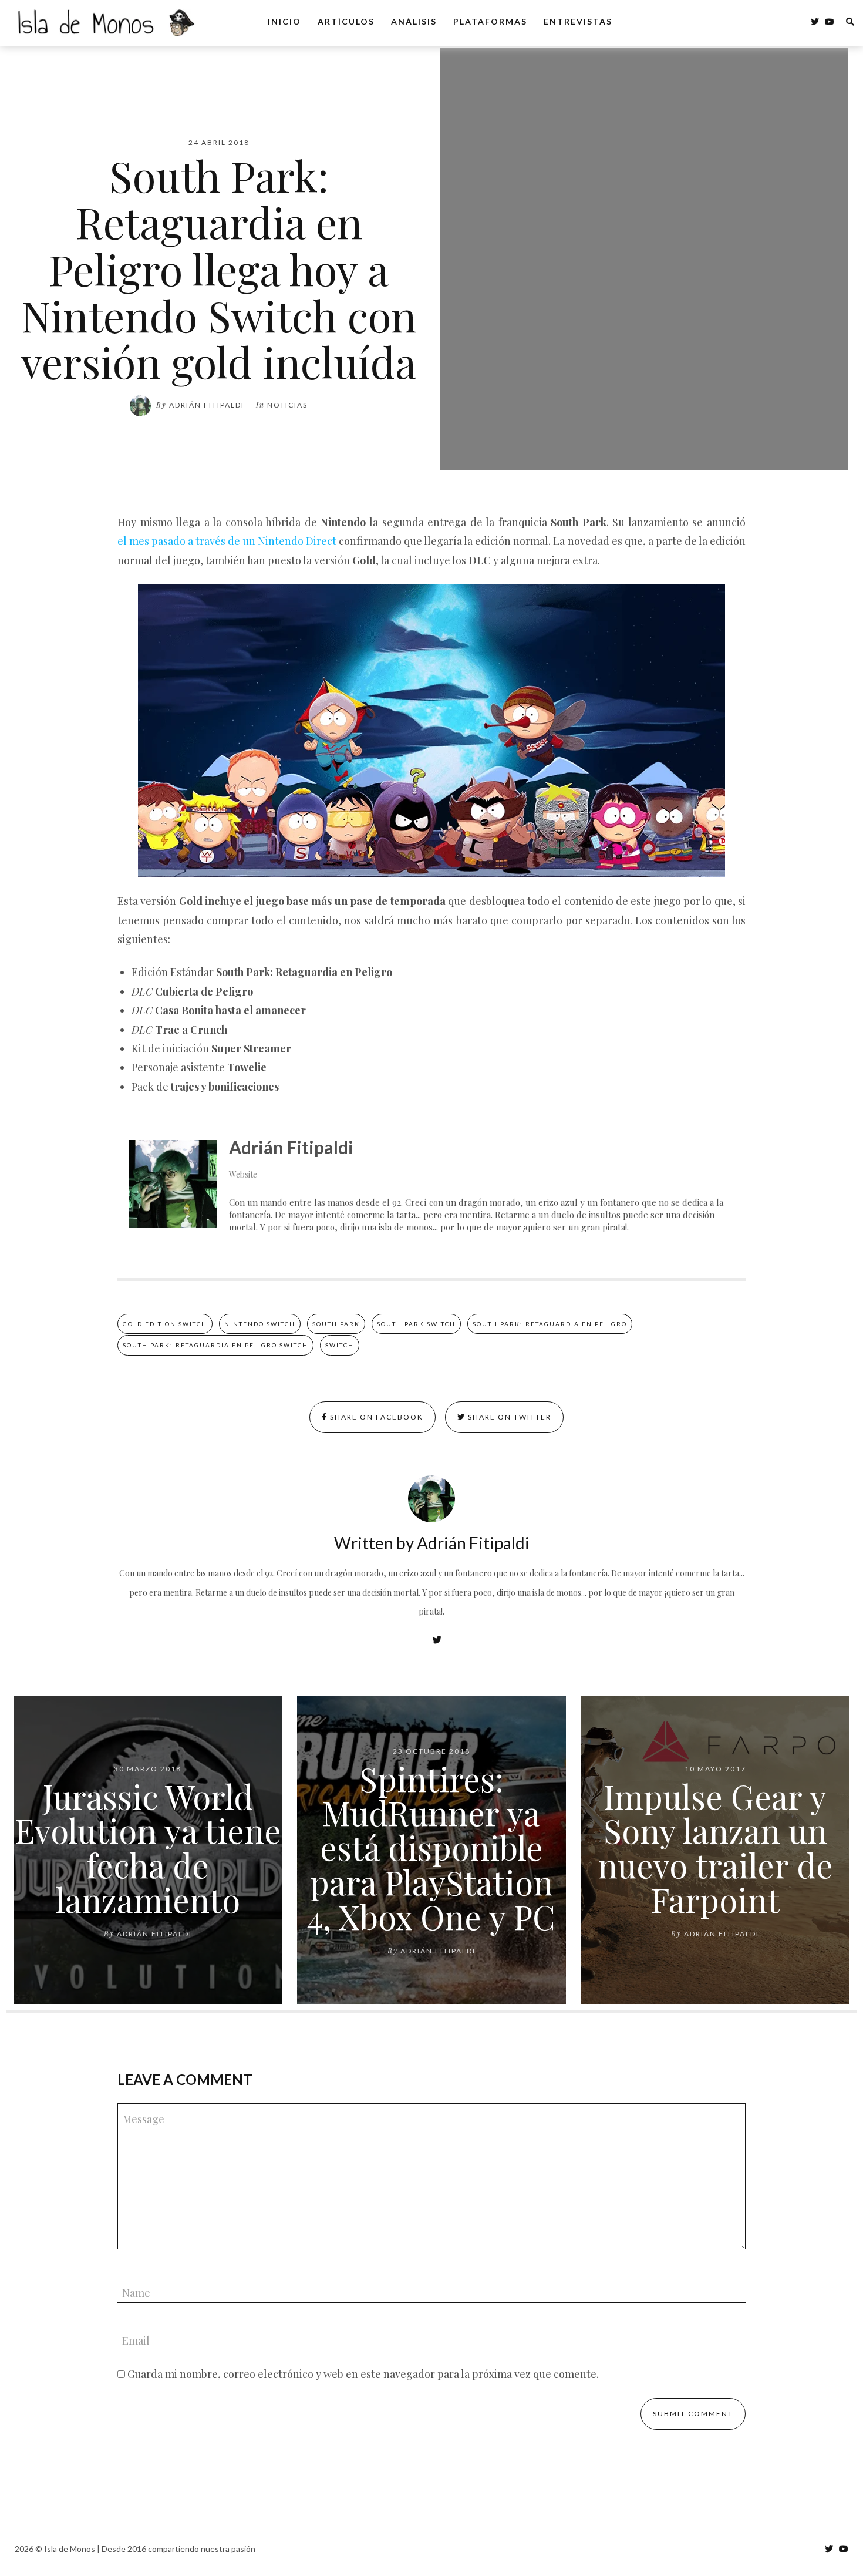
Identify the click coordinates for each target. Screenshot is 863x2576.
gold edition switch (165, 1324)
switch (340, 1345)
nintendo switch (260, 1324)
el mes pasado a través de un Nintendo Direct (227, 541)
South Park (336, 1324)
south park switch (416, 1324)
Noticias (287, 405)
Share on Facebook (375, 1417)
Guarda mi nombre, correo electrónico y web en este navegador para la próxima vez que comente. (363, 2374)
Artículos (346, 21)
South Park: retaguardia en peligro (550, 1324)
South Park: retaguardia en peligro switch (215, 1345)
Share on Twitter (508, 1417)
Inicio (284, 21)
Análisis (414, 21)
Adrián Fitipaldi (207, 405)
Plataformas (490, 21)
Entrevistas (578, 21)
